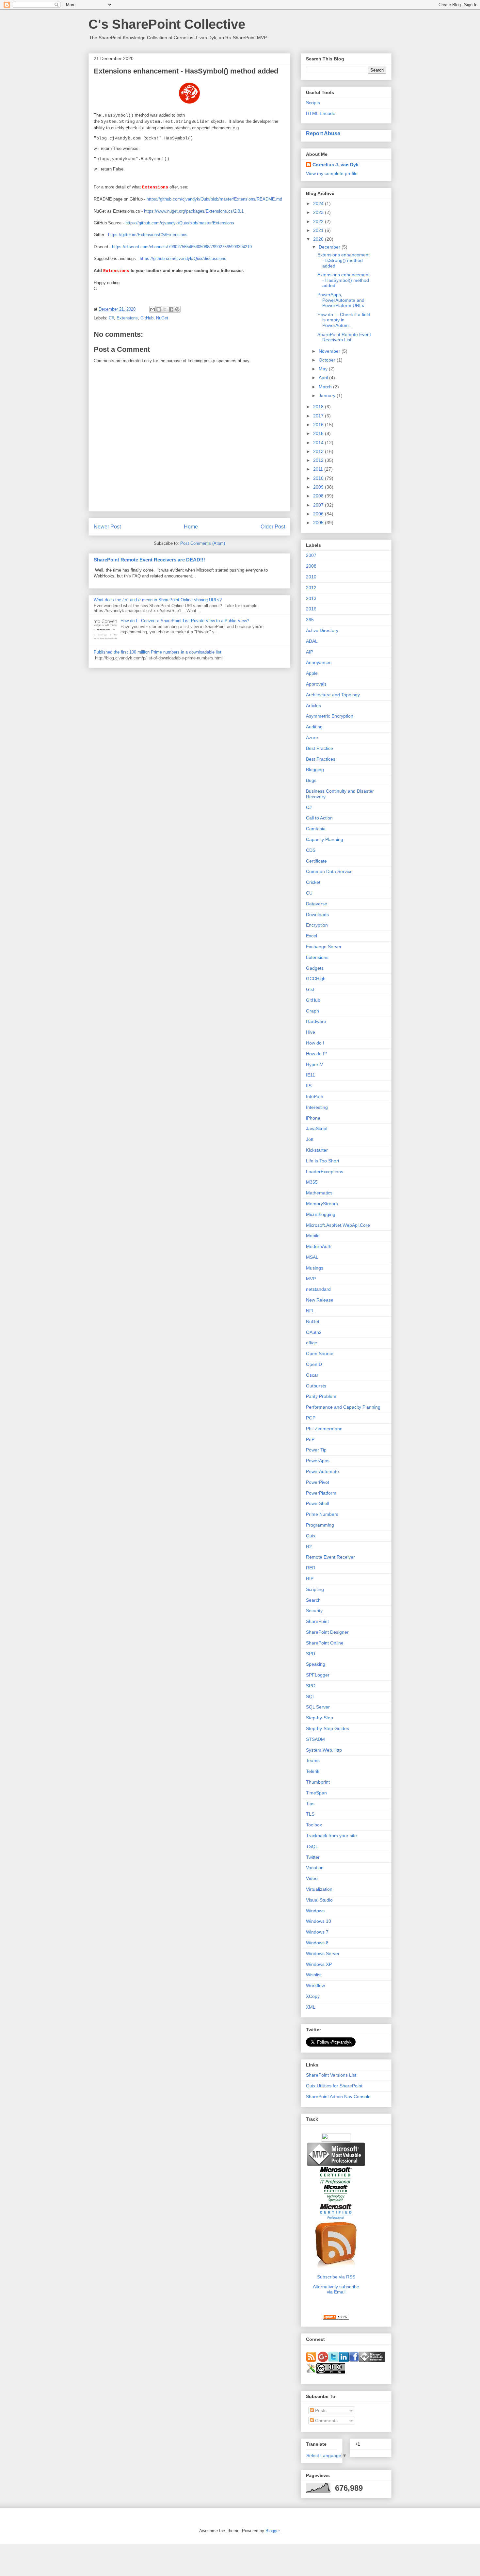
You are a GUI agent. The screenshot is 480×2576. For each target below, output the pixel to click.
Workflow (315, 1985)
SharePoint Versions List (331, 2075)
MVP (311, 1279)
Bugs (311, 780)
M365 (312, 1182)
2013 (319, 451)
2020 (319, 239)
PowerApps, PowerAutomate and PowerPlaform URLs (341, 300)
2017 (319, 416)
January (328, 396)
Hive (311, 1032)
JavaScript (317, 1128)
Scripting (315, 1589)
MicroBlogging (321, 1214)
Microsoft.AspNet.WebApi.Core (338, 1225)
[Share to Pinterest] (177, 309)
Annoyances (319, 662)
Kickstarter (317, 1150)
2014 (319, 443)
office (312, 1343)
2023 (319, 212)
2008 (319, 496)
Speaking (316, 1664)
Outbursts (316, 1386)
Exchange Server (324, 947)
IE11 (311, 1075)
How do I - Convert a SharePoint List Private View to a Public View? (185, 621)
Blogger (272, 2531)
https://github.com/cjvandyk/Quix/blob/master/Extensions (180, 223)
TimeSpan (316, 1793)
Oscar (312, 1375)
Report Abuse (323, 133)
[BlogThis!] (159, 309)
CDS (311, 850)
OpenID (314, 1364)
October (328, 360)
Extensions (127, 318)
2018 (319, 407)
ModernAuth (319, 1246)
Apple (312, 673)
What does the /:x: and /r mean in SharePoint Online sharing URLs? (158, 600)
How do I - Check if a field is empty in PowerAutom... (344, 320)
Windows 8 (317, 1943)
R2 (309, 1547)
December (330, 247)
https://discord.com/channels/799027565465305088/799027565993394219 (182, 247)
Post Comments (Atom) (203, 543)
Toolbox (314, 1825)
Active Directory (322, 630)
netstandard (318, 1289)
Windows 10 (319, 1921)
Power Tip (316, 1450)
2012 (319, 460)
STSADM (315, 1739)
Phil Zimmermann (324, 1429)
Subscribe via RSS (336, 2277)
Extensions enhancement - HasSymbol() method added (344, 280)
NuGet (162, 318)
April (324, 378)
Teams (313, 1760)
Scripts (313, 103)
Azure (312, 737)
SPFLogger (318, 1675)
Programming (320, 1525)
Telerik (313, 1771)
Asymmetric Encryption (330, 716)
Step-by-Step (320, 1718)
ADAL (312, 641)
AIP (310, 652)
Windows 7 (317, 1932)
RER (311, 1568)
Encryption (317, 925)
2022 (319, 221)
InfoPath (315, 1096)
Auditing (314, 727)
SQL (311, 1696)
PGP (311, 1418)
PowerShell (318, 1503)
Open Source (320, 1353)
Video (312, 1878)
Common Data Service (329, 871)
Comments (326, 2421)
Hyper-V (314, 1064)
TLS (310, 1814)
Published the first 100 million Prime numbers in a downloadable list (158, 652)
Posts (320, 2410)
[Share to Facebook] (171, 309)
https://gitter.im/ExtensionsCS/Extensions (148, 235)
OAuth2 (314, 1332)
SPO (311, 1686)
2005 (319, 523)
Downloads (317, 915)
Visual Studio (319, 1900)
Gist (310, 989)
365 (310, 620)
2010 (319, 478)
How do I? (316, 1054)
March (326, 387)
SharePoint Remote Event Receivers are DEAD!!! (149, 560)
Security (314, 1611)
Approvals (316, 684)
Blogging (315, 770)
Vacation (315, 1868)
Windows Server (323, 1953)
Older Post (273, 527)
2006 (319, 514)
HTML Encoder (321, 113)
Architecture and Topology (333, 695)
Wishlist (314, 1975)
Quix (311, 1536)
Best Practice (320, 748)
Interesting (317, 1107)
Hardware (316, 1021)
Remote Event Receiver (330, 1557)
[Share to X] (165, 309)
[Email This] (152, 309)
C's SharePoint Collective (167, 24)
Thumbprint (318, 1782)
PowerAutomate (322, 1471)
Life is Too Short (323, 1161)
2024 (319, 203)
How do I (315, 1043)
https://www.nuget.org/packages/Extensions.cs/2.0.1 (194, 211)
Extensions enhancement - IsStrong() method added (344, 260)
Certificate (316, 861)
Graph (312, 1011)
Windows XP (319, 1964)
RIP (310, 1579)
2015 (319, 433)
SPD (311, 1654)
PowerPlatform (321, 1493)
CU (309, 893)
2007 (319, 505)
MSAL (312, 1257)
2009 (319, 487)
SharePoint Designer (327, 1632)
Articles (313, 705)
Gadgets (315, 968)
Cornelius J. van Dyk (336, 165)
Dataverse (317, 904)
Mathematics (319, 1193)
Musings (315, 1268)
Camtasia (316, 829)
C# (111, 318)
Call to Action (319, 818)
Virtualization (319, 1889)
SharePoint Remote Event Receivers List (344, 337)
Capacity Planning (325, 839)
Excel (312, 936)
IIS (309, 1086)
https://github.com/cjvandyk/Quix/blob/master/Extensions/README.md (214, 199)
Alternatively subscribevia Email (336, 2289)
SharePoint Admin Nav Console (338, 2097)
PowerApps (318, 1461)
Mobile (313, 1236)
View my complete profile (332, 173)
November (330, 351)
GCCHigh (316, 979)
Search (313, 1600)
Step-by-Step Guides (328, 1728)
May (324, 369)
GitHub (147, 318)
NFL (310, 1311)
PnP (310, 1439)
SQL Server (318, 1707)
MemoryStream (322, 1204)
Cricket (313, 882)
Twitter (313, 1857)
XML (311, 2007)
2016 (319, 425)
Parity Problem (321, 1396)
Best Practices (321, 759)
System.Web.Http (324, 1750)
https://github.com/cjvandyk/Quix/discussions (183, 259)
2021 (319, 230)
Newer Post (107, 527)
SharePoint (317, 1621)
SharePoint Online (325, 1643)
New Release (320, 1300)
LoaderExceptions (325, 1172)
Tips (310, 1804)
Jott (310, 1139)
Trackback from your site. (332, 1836)
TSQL (312, 1846)
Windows (315, 1911)
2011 (319, 469)
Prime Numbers (322, 1514)
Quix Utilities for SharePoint (334, 2086)
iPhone (313, 1118)
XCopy (313, 1996)
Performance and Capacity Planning (343, 1407)
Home (191, 527)
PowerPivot (318, 1482)
